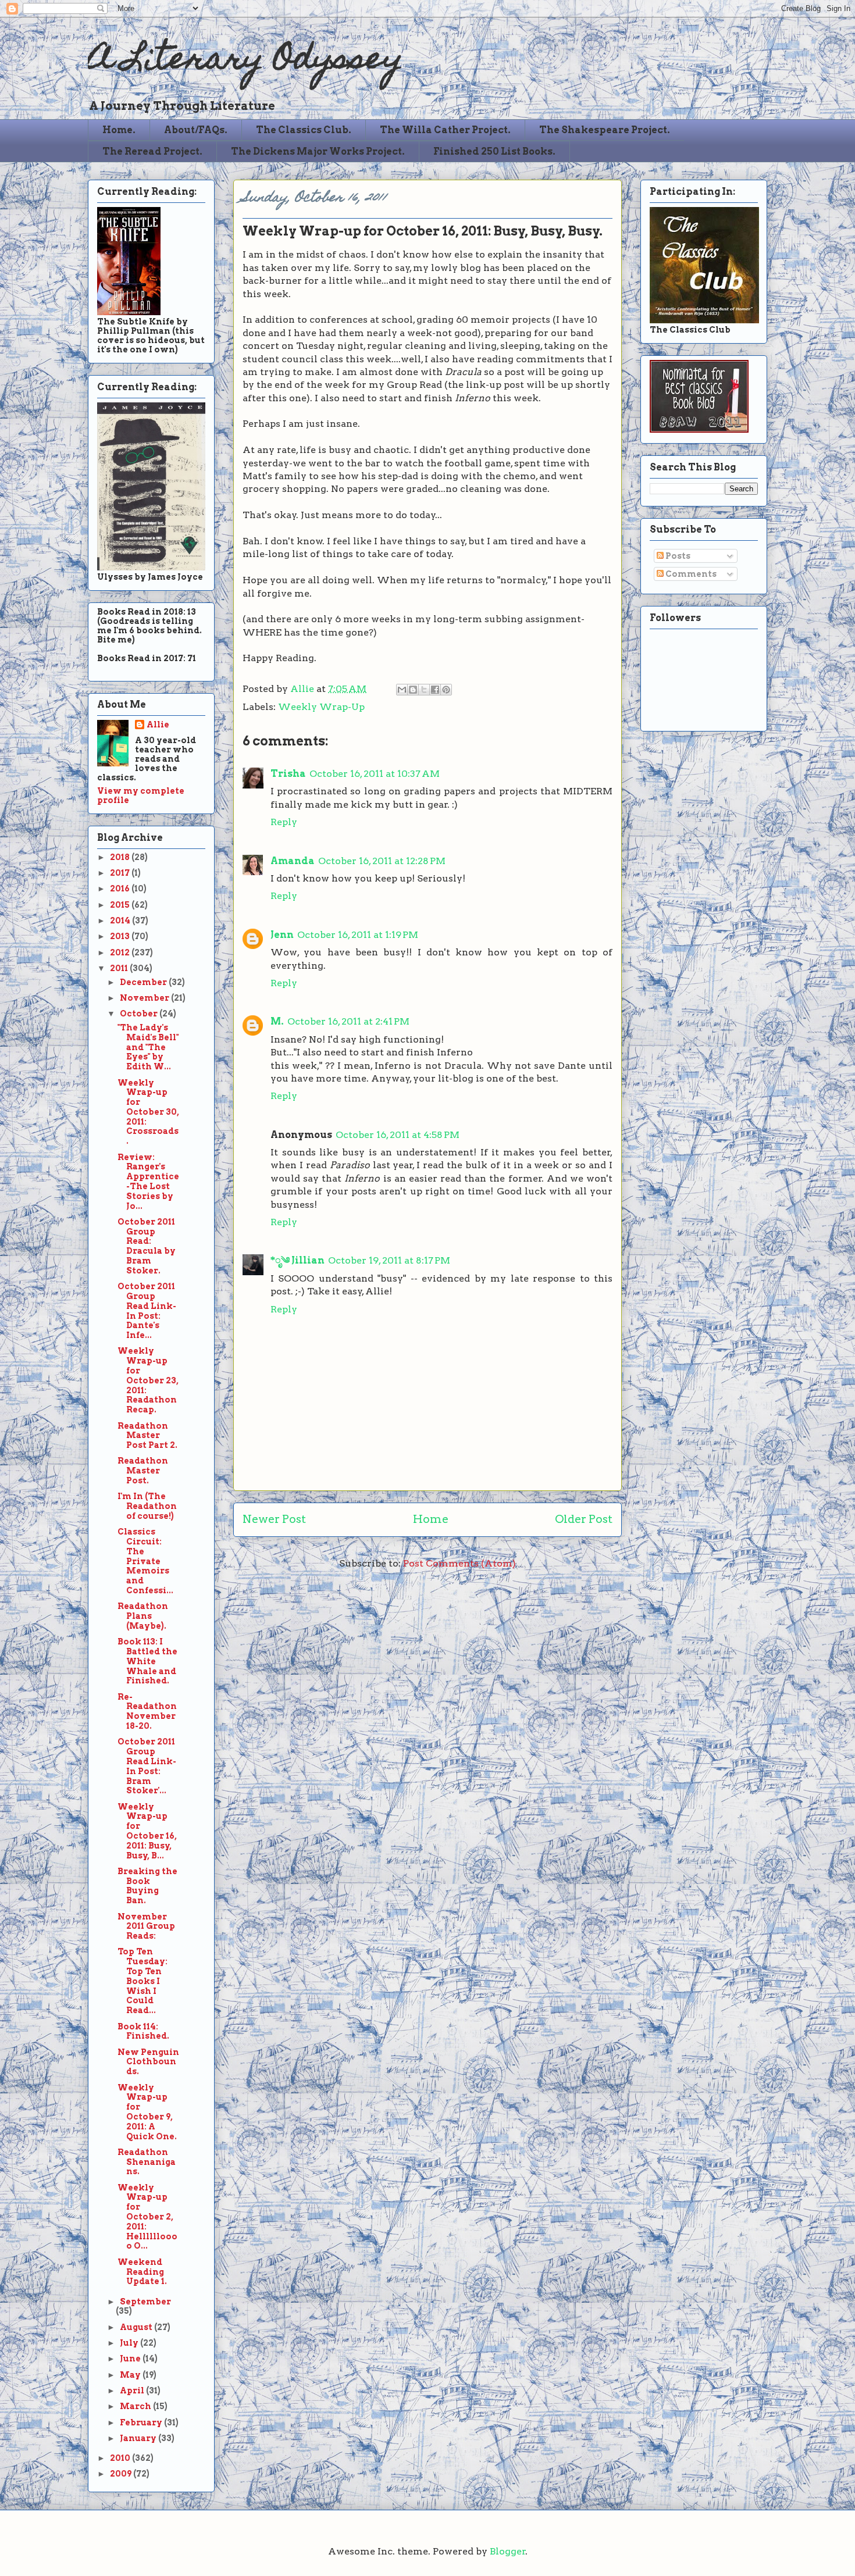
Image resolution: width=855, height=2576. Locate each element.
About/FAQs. (196, 130)
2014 (121, 920)
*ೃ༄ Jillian (298, 1260)
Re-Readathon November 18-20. (147, 1711)
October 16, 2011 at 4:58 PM (398, 1135)
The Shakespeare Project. (605, 130)
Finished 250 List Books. (494, 151)
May (131, 2375)
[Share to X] (424, 690)
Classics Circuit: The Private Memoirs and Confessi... (145, 1561)
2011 (120, 968)
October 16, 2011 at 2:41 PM (348, 1021)
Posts (677, 556)
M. (277, 1021)
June (131, 2359)
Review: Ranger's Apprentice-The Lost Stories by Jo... (148, 1182)
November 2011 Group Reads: (146, 1926)
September (145, 2302)
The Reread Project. (152, 151)
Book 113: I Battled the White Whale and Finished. (147, 1661)
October (140, 1014)
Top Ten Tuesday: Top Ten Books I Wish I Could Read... (142, 1981)
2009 (122, 2474)
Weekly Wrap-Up (321, 707)
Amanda (293, 861)
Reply (284, 822)
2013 (121, 936)
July (130, 2343)
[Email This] (402, 690)
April (133, 2391)
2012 (121, 952)
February (142, 2422)
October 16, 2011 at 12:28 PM (382, 861)
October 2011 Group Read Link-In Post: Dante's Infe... (147, 1311)
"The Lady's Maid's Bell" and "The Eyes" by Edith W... (148, 1047)
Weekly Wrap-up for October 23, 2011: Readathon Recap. (148, 1380)
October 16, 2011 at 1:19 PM (358, 935)
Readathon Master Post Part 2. (147, 1436)
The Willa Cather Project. (445, 130)
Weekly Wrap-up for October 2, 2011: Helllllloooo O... (147, 2217)
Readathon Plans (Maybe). (143, 1616)
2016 (121, 889)
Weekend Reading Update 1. (142, 2272)
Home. (119, 130)
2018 (121, 857)
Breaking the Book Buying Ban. (147, 1886)
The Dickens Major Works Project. (318, 151)
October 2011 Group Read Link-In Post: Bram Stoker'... (147, 1766)
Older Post (584, 1519)
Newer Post (274, 1519)
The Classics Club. (304, 130)
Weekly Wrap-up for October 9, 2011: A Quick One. (147, 2112)
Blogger (508, 2551)
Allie (303, 689)
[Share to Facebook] (435, 690)
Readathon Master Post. (143, 1471)
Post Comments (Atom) (459, 1563)
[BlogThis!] (413, 690)
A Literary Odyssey (245, 61)
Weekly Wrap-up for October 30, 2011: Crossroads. (148, 1112)
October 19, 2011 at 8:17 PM (389, 1260)
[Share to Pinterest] (446, 690)
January (139, 2438)
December (144, 982)
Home (431, 1519)
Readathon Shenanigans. (147, 2162)
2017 (121, 873)
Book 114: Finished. (143, 2031)
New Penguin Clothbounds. (148, 2062)
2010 (121, 2458)
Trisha (288, 774)
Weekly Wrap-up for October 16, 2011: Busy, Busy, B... (147, 1831)
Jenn (282, 935)
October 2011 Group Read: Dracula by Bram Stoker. (147, 1246)
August (137, 2327)
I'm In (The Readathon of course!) (147, 1506)
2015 (121, 905)
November (145, 998)
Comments (690, 574)
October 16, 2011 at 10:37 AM (375, 774)
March (136, 2406)
